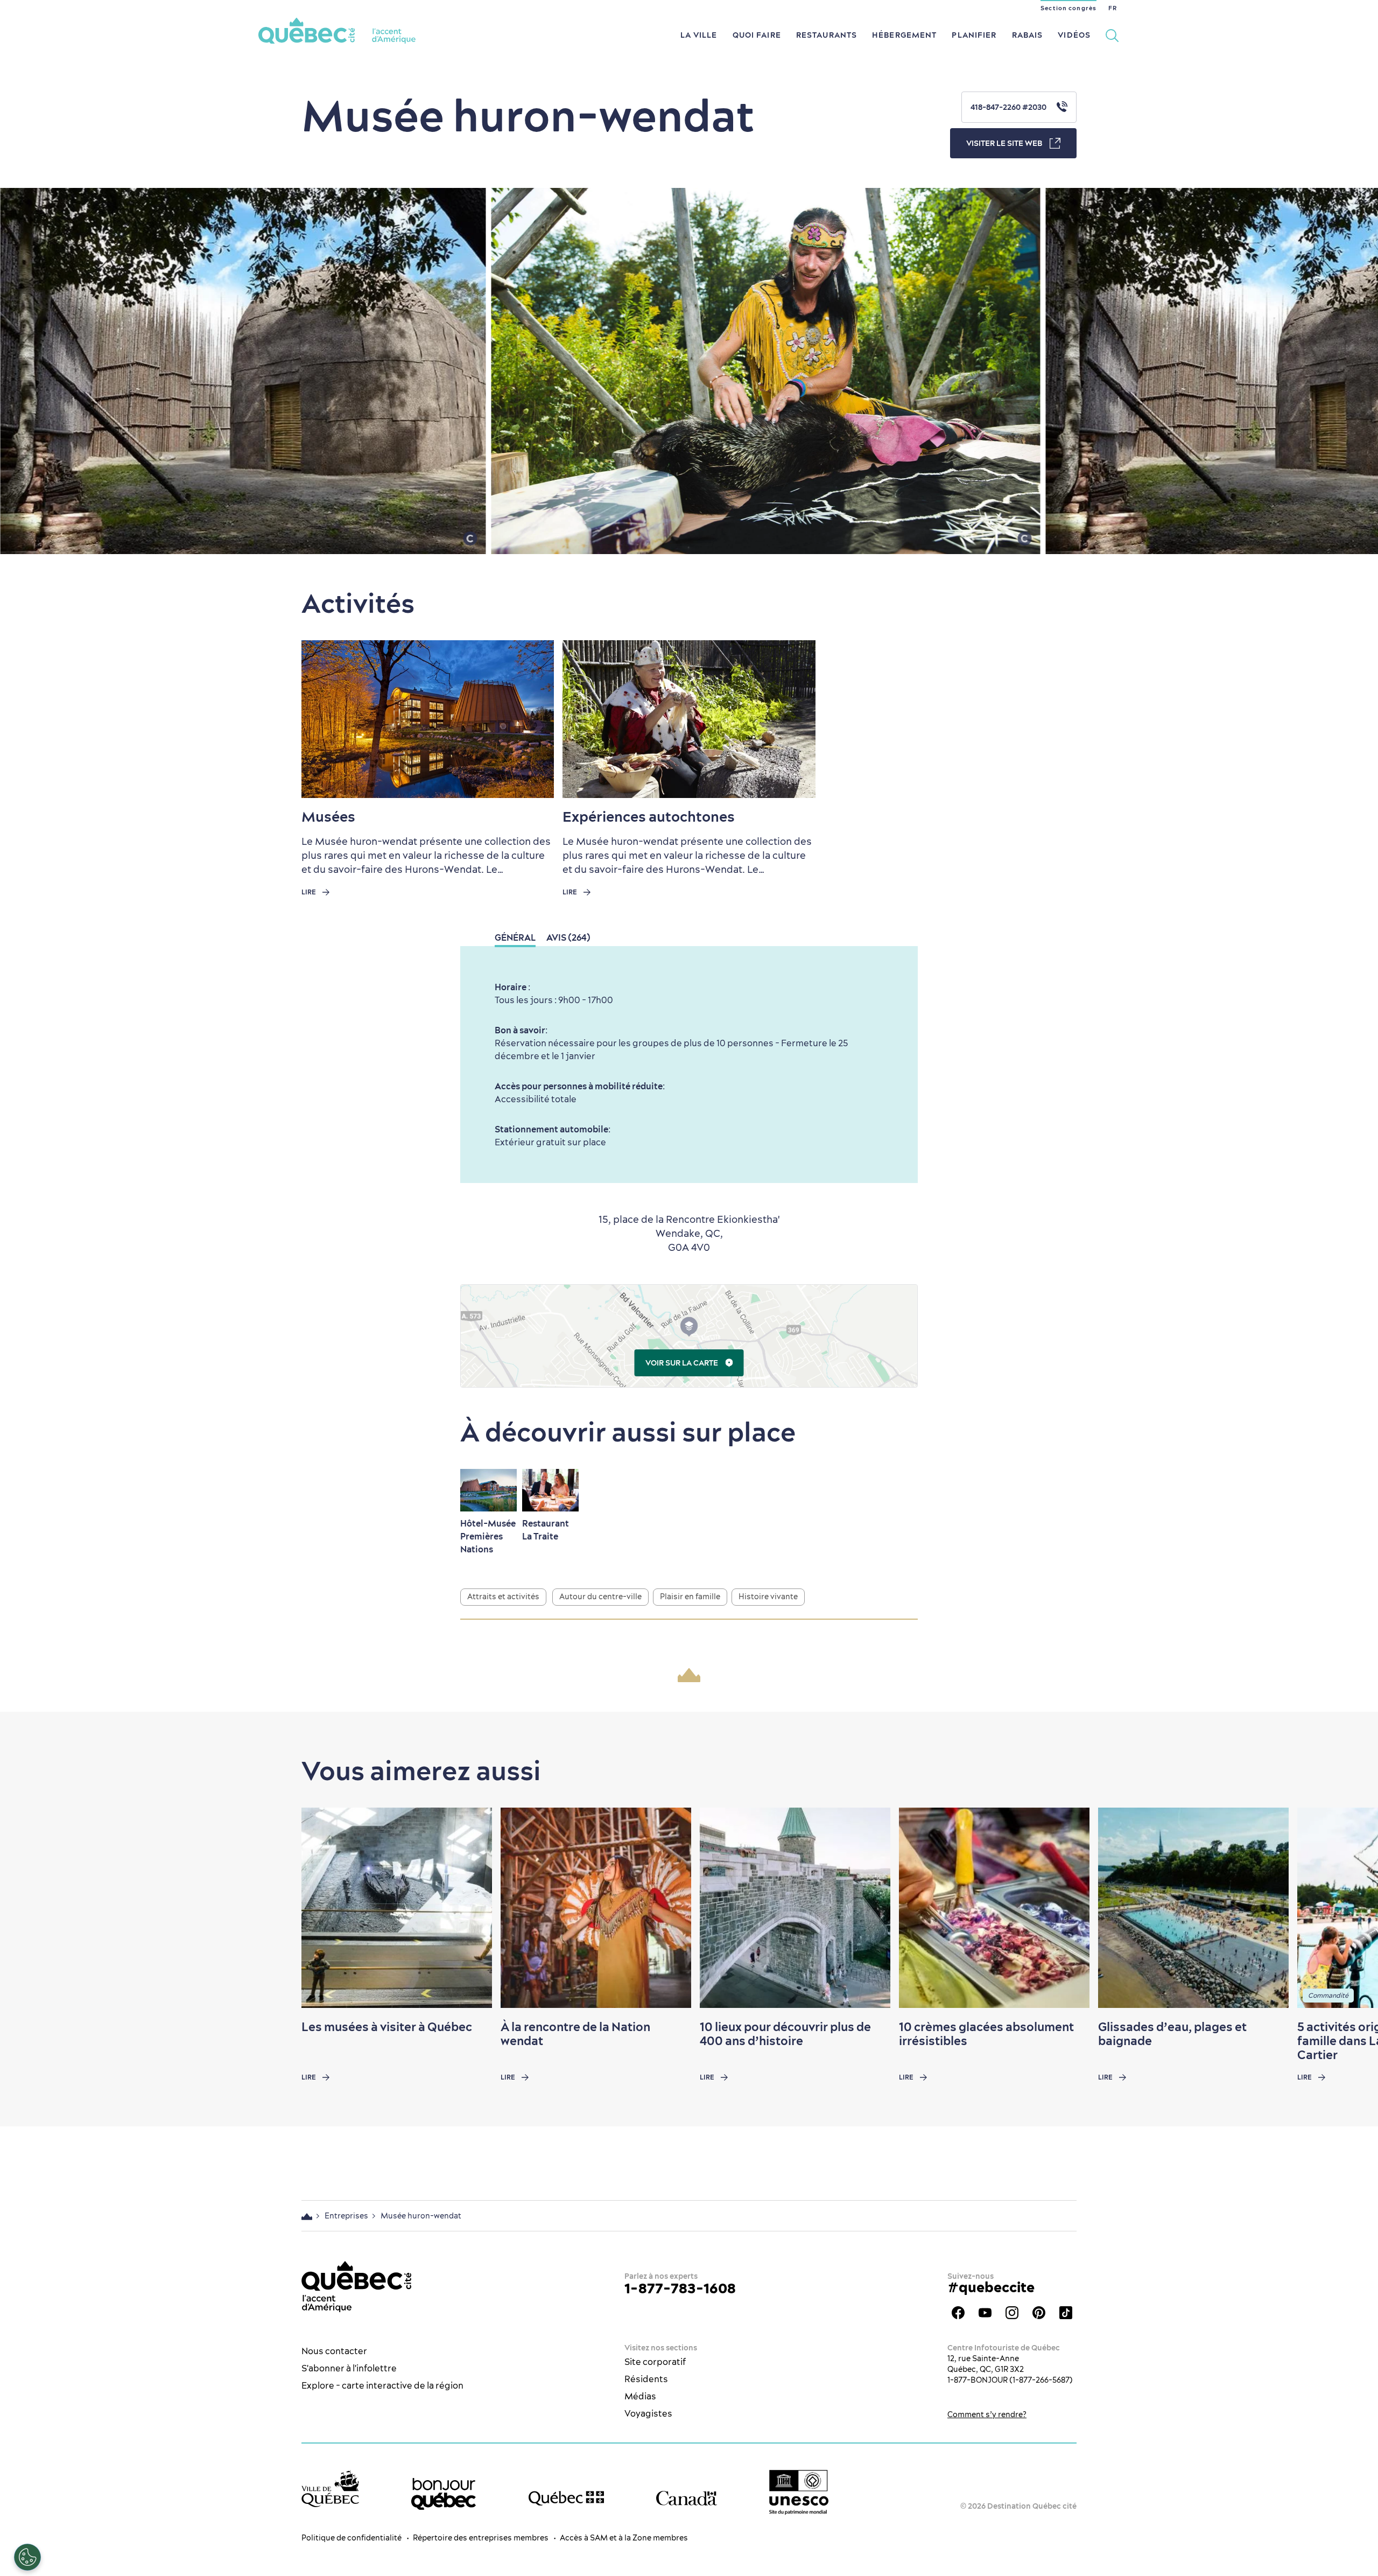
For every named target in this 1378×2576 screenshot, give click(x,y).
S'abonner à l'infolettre (349, 2368)
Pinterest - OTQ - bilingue (1039, 2313)
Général (515, 937)
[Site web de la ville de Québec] (330, 2488)
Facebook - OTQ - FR (958, 2313)
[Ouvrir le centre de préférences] (27, 2557)
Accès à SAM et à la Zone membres (624, 2538)
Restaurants (827, 35)
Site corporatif (655, 2362)
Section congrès (1068, 8)
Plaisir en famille (690, 1597)
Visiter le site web (1004, 143)
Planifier (974, 35)
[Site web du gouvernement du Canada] (687, 2498)
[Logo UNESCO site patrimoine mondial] (799, 2492)
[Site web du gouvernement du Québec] (566, 2498)
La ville (699, 35)
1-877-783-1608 (680, 2288)
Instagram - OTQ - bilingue (1012, 2313)
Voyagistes (648, 2413)
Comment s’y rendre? (987, 2414)
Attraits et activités (503, 1597)
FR (1113, 8)
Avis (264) (568, 937)
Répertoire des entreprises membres (481, 2538)
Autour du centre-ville (600, 1597)
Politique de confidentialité (351, 2538)
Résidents (646, 2379)
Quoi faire (757, 35)
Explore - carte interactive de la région (382, 2385)
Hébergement (904, 35)
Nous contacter (334, 2351)
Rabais (1028, 35)
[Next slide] (1349, 1908)
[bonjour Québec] (444, 2494)
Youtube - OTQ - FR (985, 2313)
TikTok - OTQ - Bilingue (1066, 2313)
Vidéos (1074, 35)
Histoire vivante (768, 1597)
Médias (640, 2396)
